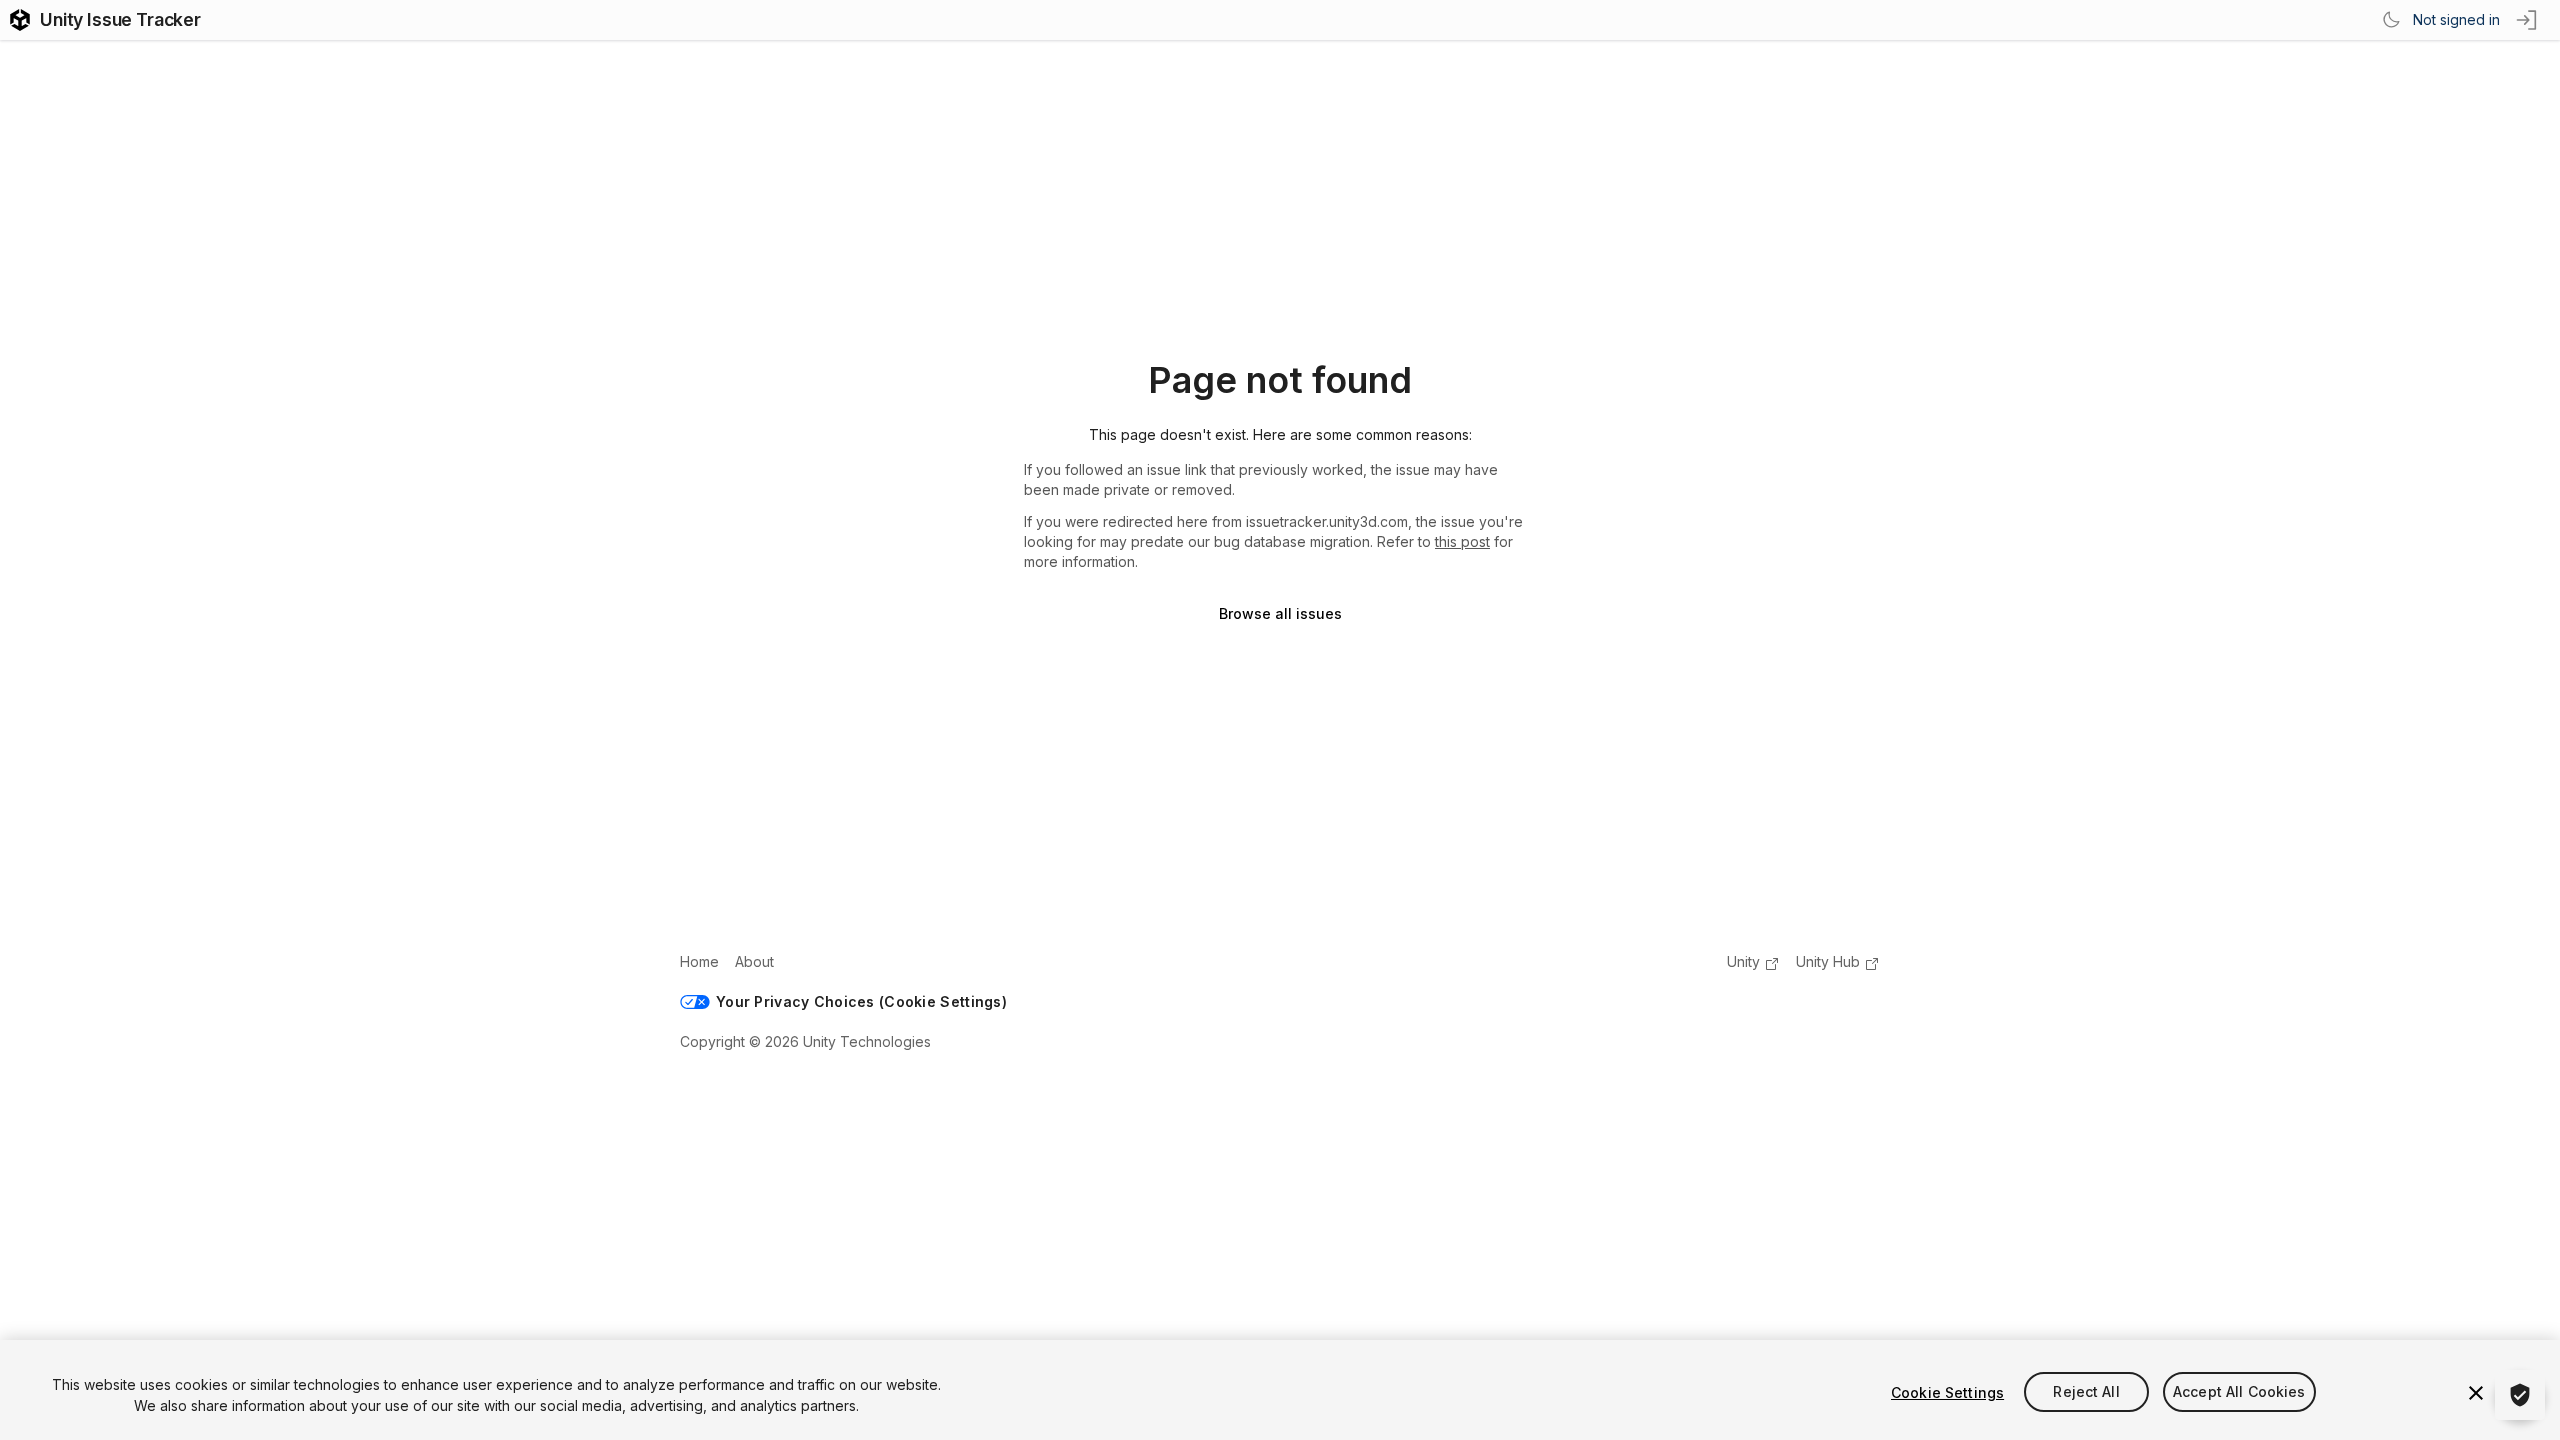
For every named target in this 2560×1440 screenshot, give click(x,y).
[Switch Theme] (2391, 20)
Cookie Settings (1947, 1392)
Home (699, 961)
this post (1462, 541)
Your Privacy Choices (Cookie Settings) (861, 1001)
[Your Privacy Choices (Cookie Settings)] (2520, 1395)
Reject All (2086, 1392)
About (754, 961)
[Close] (2476, 1393)
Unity (1743, 961)
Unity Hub (1828, 961)
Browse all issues (1280, 613)
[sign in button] (2528, 20)
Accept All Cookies (2239, 1392)
